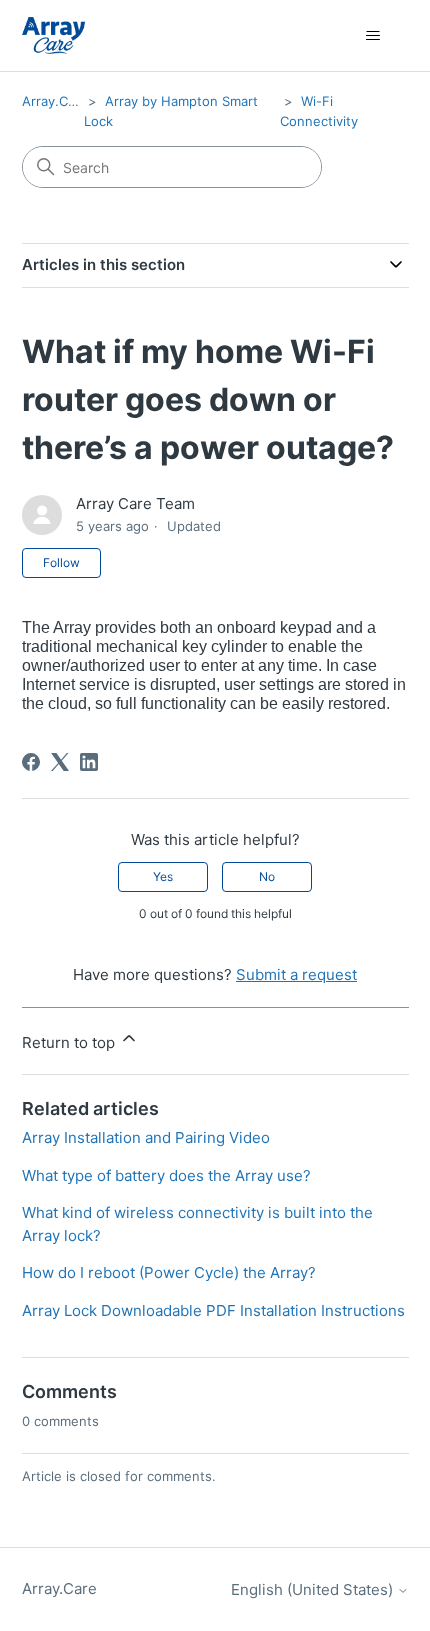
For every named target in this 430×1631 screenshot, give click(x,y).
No (267, 876)
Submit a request (296, 974)
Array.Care (55, 101)
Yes (163, 876)
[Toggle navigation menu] (373, 36)
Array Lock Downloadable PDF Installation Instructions (213, 1310)
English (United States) (314, 1589)
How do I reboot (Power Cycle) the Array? (169, 1272)
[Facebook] (31, 762)
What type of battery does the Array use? (166, 1175)
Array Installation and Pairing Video (146, 1137)
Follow (61, 562)
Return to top (70, 1042)
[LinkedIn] (89, 762)
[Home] (54, 35)
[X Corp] (60, 762)
